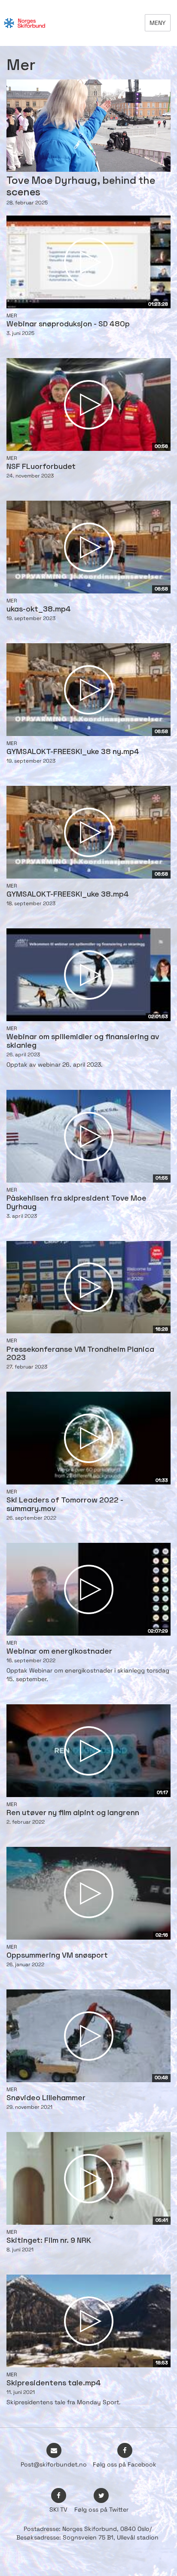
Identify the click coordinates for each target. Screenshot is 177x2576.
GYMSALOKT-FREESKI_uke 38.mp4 (68, 895)
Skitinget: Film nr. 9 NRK (49, 2241)
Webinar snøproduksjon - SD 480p (68, 324)
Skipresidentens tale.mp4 (54, 2383)
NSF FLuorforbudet (41, 467)
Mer (12, 316)
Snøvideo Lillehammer (46, 2098)
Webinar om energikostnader (59, 1652)
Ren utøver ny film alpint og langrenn (73, 1813)
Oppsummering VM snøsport (57, 1956)
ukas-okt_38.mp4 (39, 610)
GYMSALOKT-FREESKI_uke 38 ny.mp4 (73, 752)
